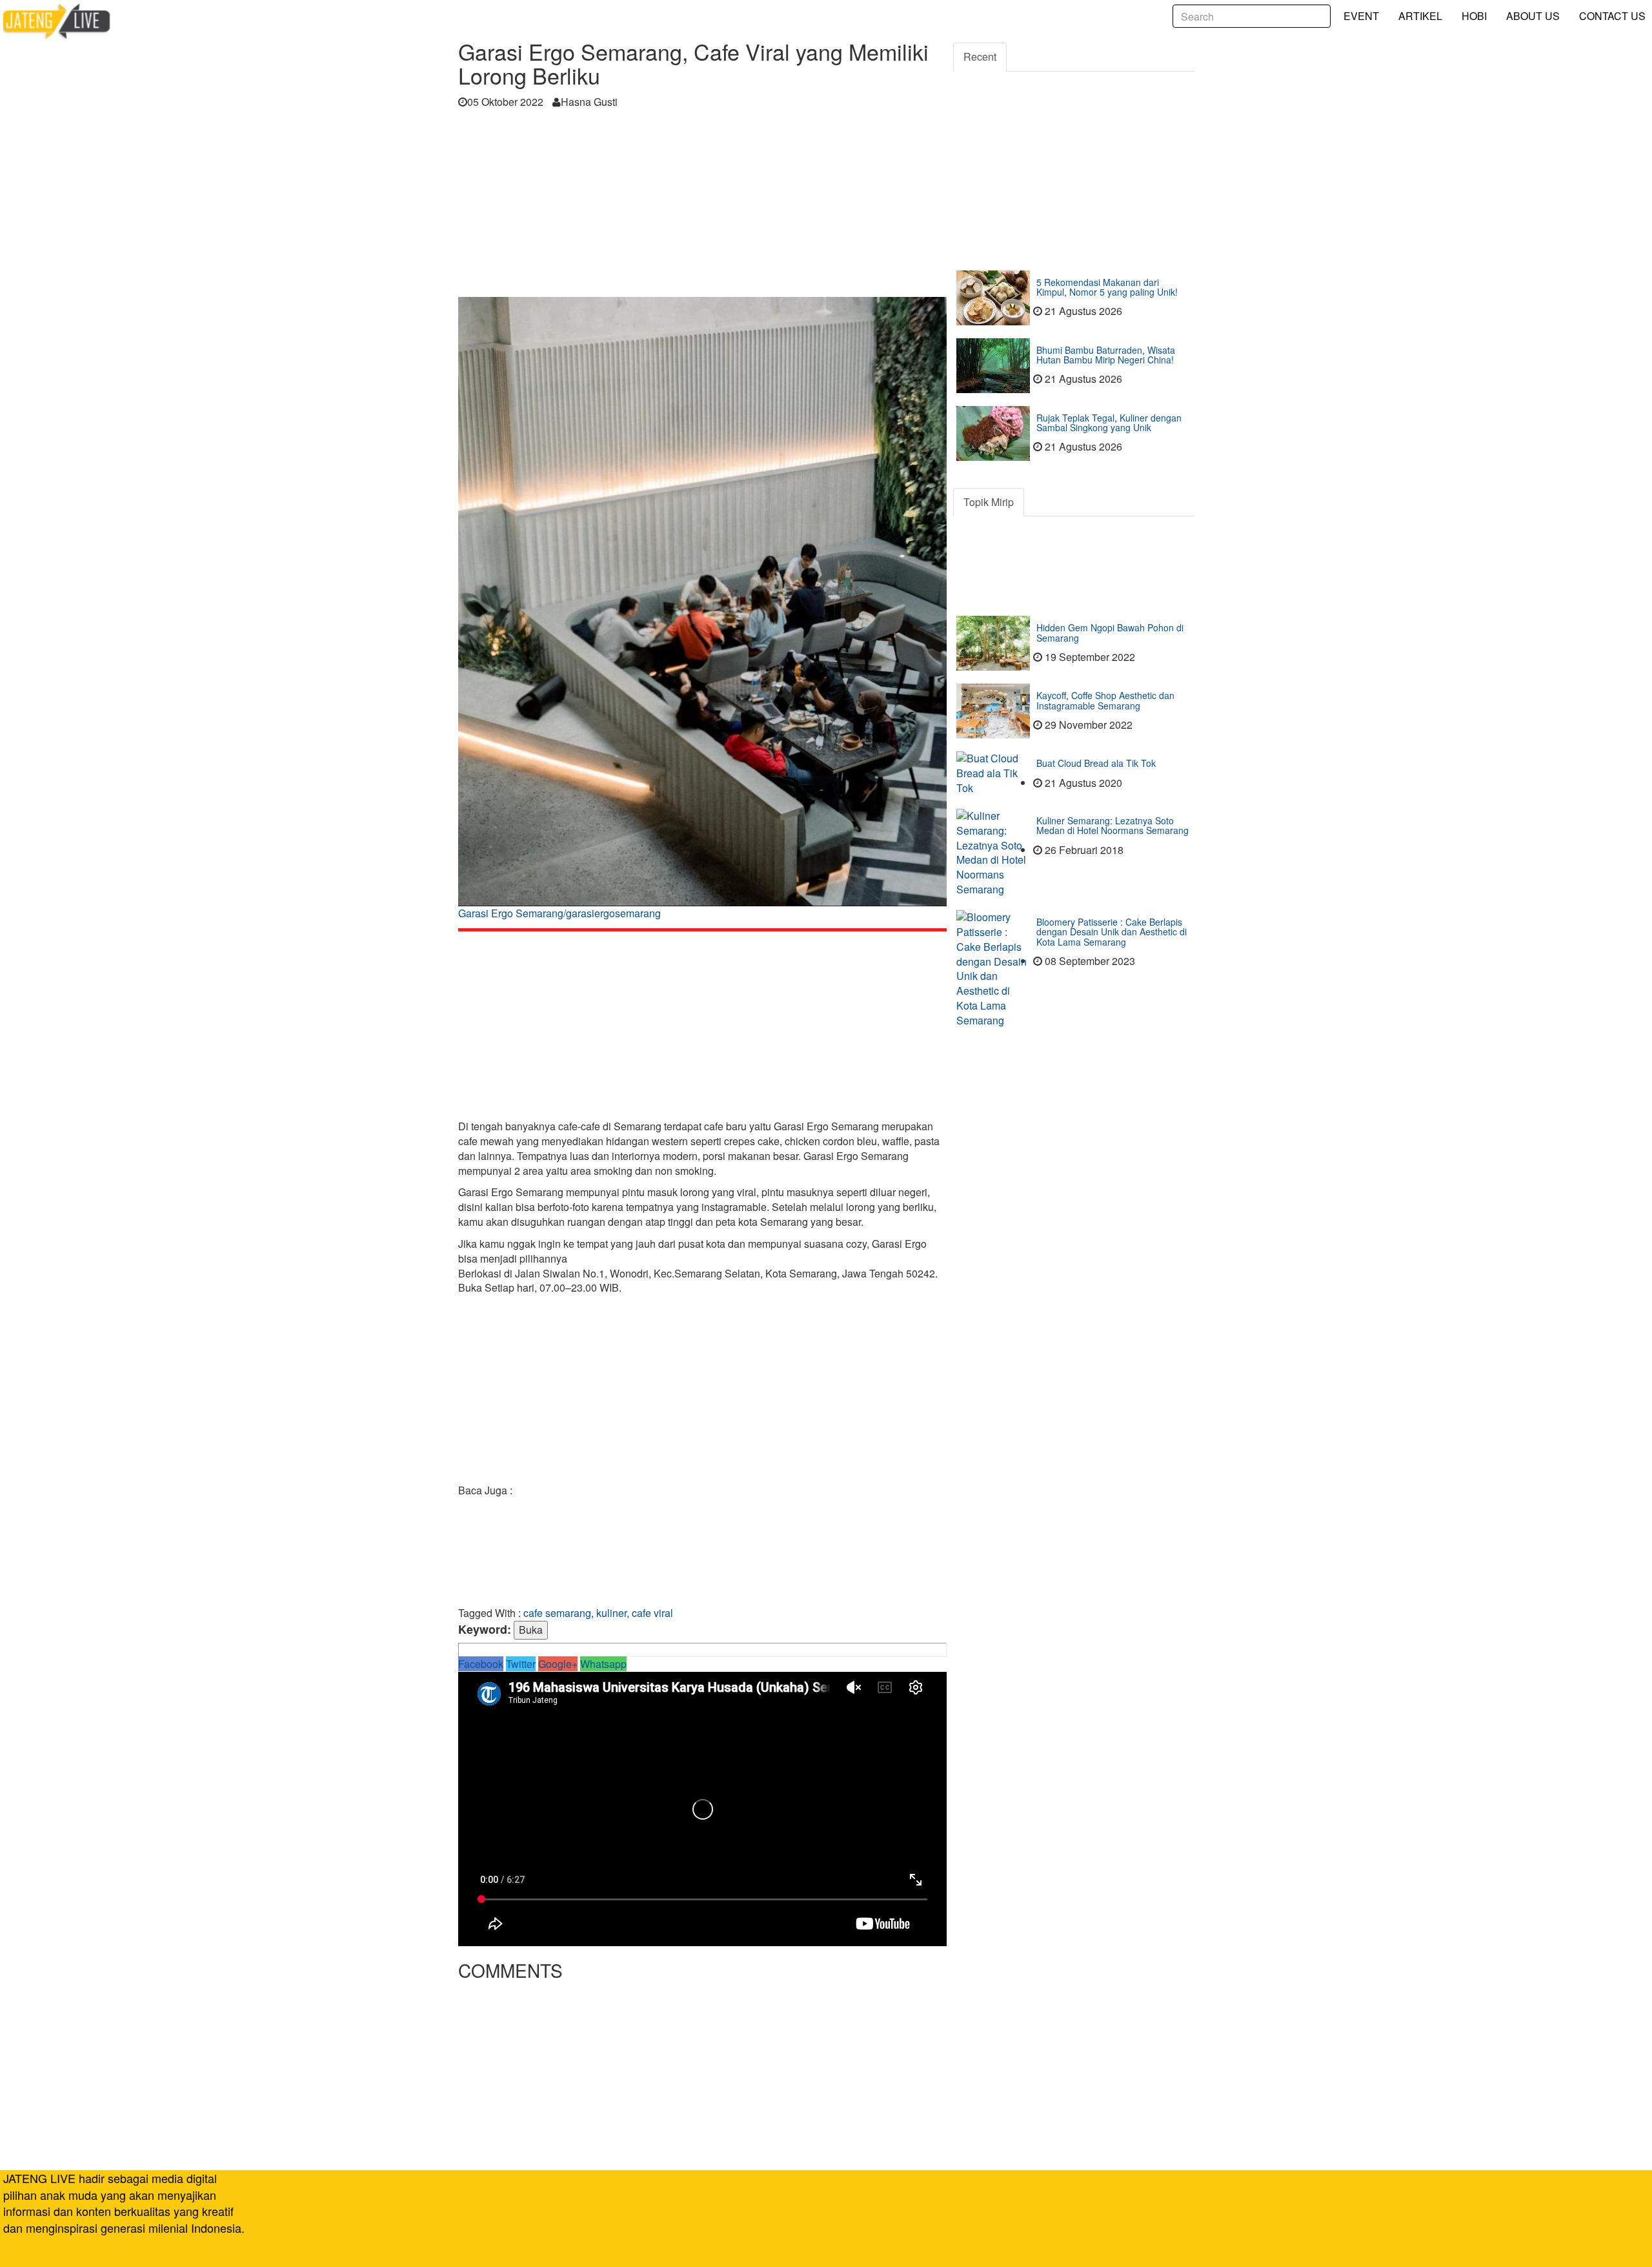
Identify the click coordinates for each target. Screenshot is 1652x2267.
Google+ (558, 1664)
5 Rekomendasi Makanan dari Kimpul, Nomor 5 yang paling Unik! (1107, 287)
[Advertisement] (702, 207)
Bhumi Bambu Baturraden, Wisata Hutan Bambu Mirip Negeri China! (1106, 355)
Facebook (481, 1664)
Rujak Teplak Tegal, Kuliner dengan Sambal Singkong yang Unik (1109, 422)
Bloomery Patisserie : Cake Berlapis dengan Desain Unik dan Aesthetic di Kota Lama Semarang (1112, 932)
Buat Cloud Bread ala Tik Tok (1096, 763)
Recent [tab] (980, 56)
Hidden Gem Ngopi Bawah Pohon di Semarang (1110, 632)
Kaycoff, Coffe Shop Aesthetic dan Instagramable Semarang (1105, 700)
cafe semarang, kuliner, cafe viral (598, 1613)
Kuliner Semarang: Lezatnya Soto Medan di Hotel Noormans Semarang (1113, 825)
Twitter (521, 1664)
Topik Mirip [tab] (989, 502)
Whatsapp (603, 1664)
